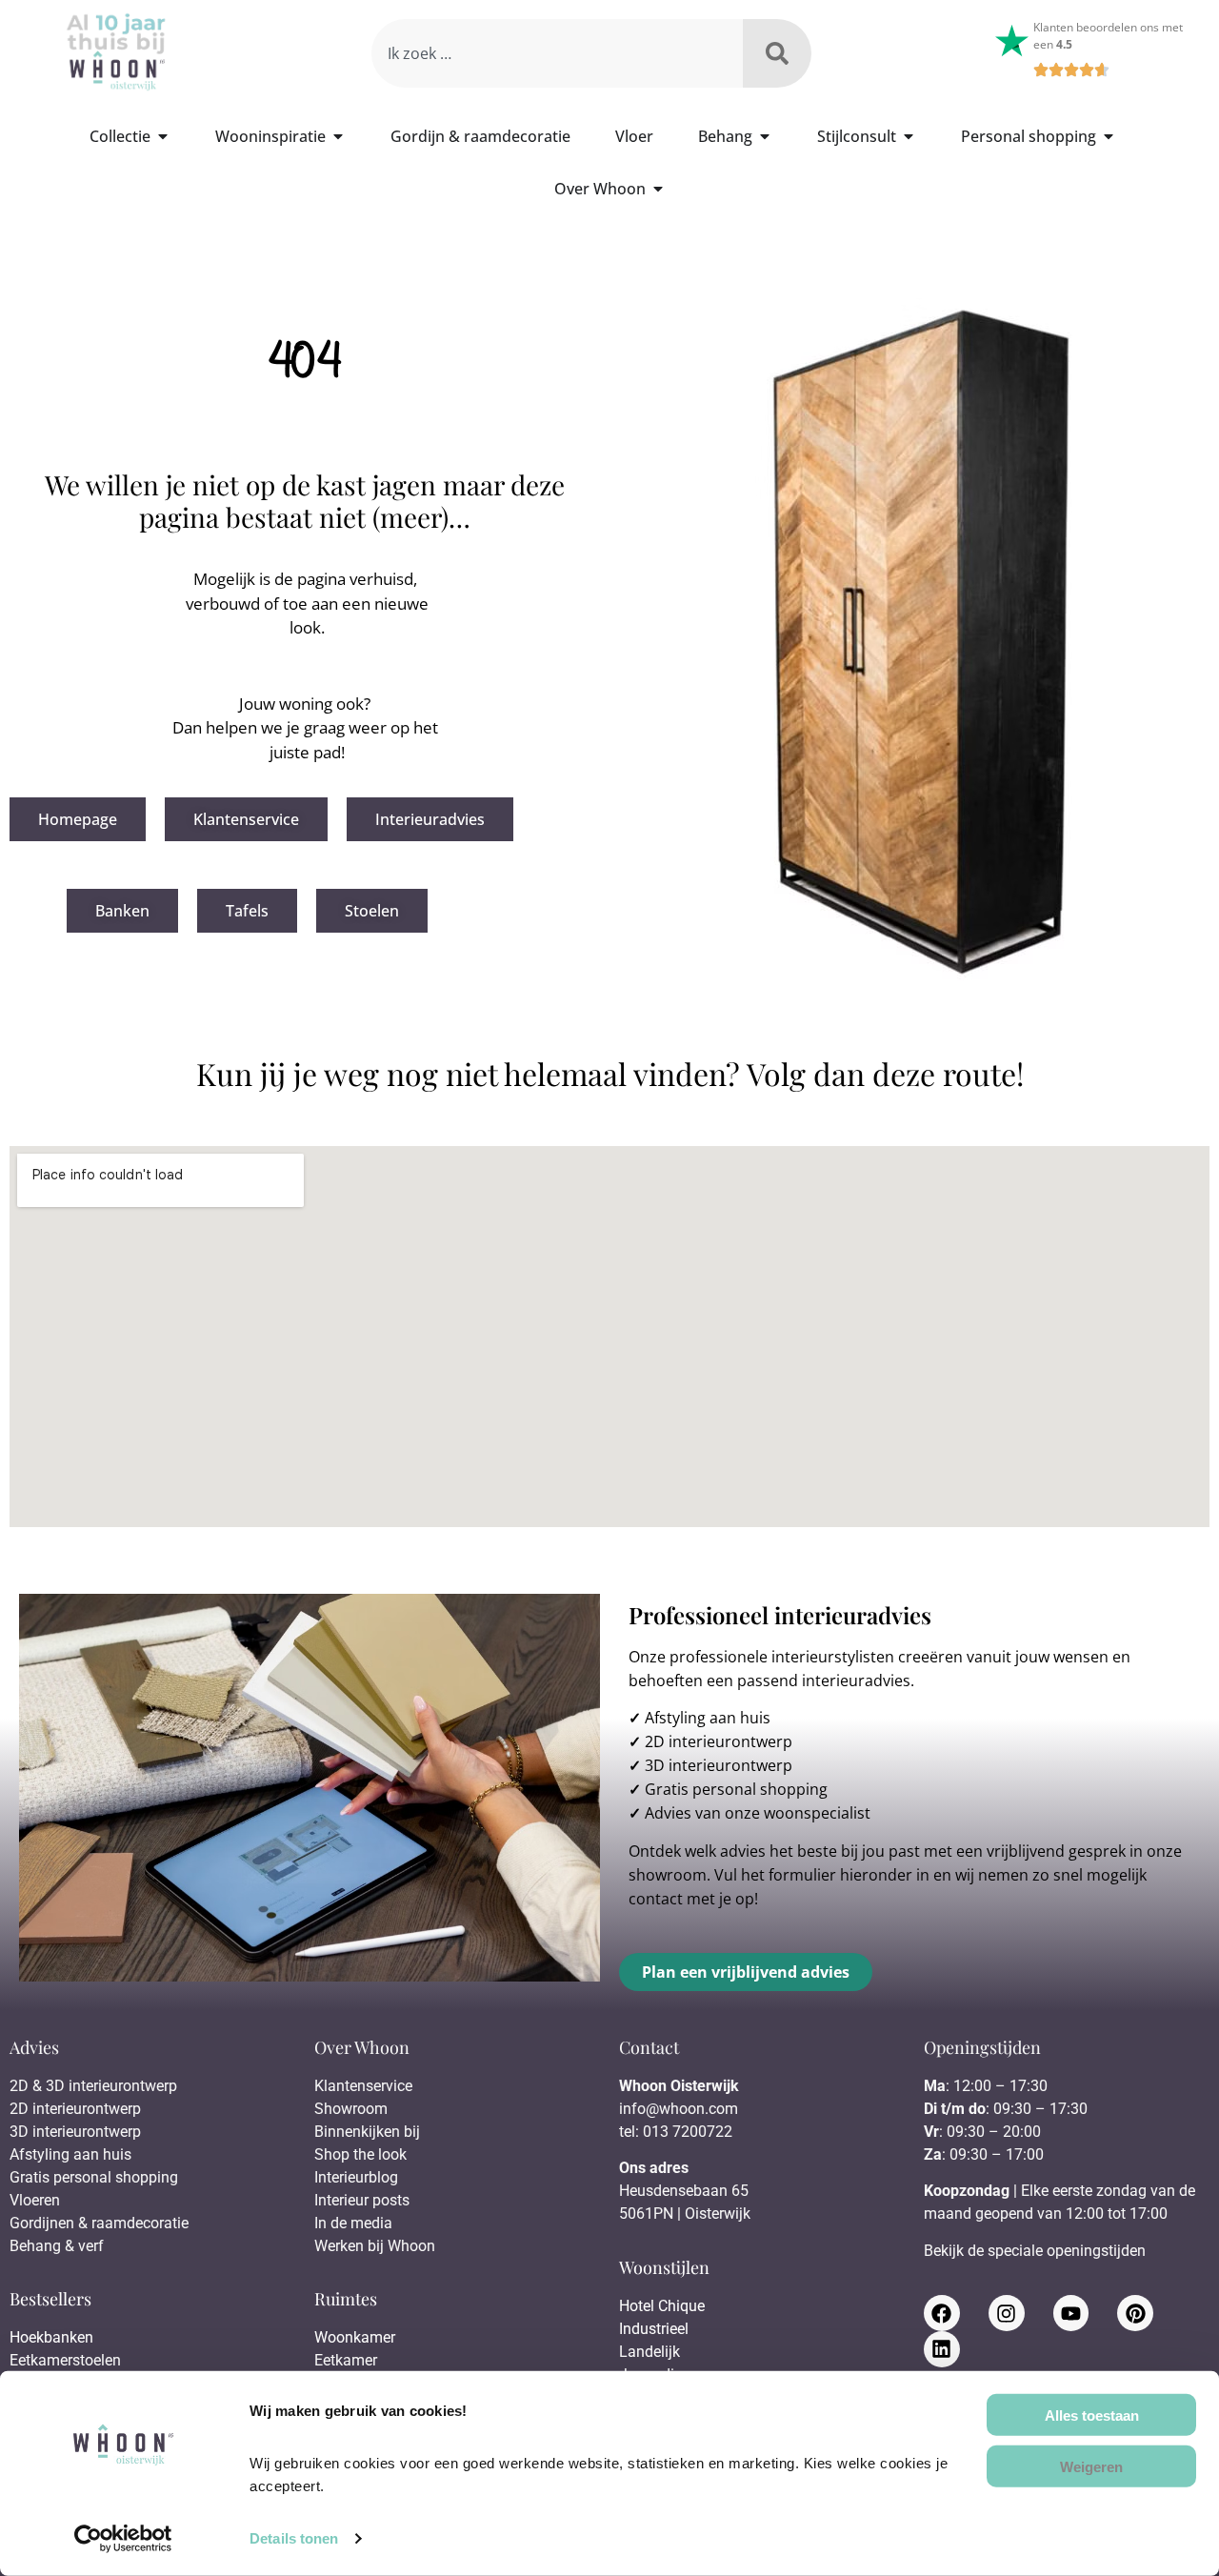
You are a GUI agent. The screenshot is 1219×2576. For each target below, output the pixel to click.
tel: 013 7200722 (676, 2132)
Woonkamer (355, 2337)
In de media (353, 2223)
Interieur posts (362, 2200)
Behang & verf (57, 2246)
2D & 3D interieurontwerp (93, 2086)
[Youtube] (1071, 2313)
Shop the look (360, 2154)
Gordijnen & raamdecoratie (99, 2223)
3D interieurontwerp (719, 1765)
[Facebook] (942, 2313)
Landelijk (649, 2352)
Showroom (351, 2109)
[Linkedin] (942, 2349)
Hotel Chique (662, 2306)
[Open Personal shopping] (1109, 136)
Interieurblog (356, 2177)
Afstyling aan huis (708, 1718)
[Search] (777, 53)
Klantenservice (363, 2086)
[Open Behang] (765, 136)
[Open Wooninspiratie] (338, 136)
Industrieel (654, 2329)
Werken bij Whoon (375, 2246)
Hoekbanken (51, 2337)
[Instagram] (1007, 2313)
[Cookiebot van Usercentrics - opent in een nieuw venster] (123, 2539)
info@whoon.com (679, 2109)
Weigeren (1091, 2466)
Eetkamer (346, 2360)
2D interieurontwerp (719, 1741)
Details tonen (294, 2538)
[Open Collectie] (163, 136)
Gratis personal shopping (736, 1789)
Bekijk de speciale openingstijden (1035, 2251)
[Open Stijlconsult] (909, 136)
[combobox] (557, 53)
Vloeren (35, 2200)
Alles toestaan (1092, 2415)
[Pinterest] (1135, 2313)
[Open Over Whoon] (658, 189)
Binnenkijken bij (367, 2132)
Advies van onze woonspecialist (758, 1813)
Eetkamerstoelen (65, 2360)
